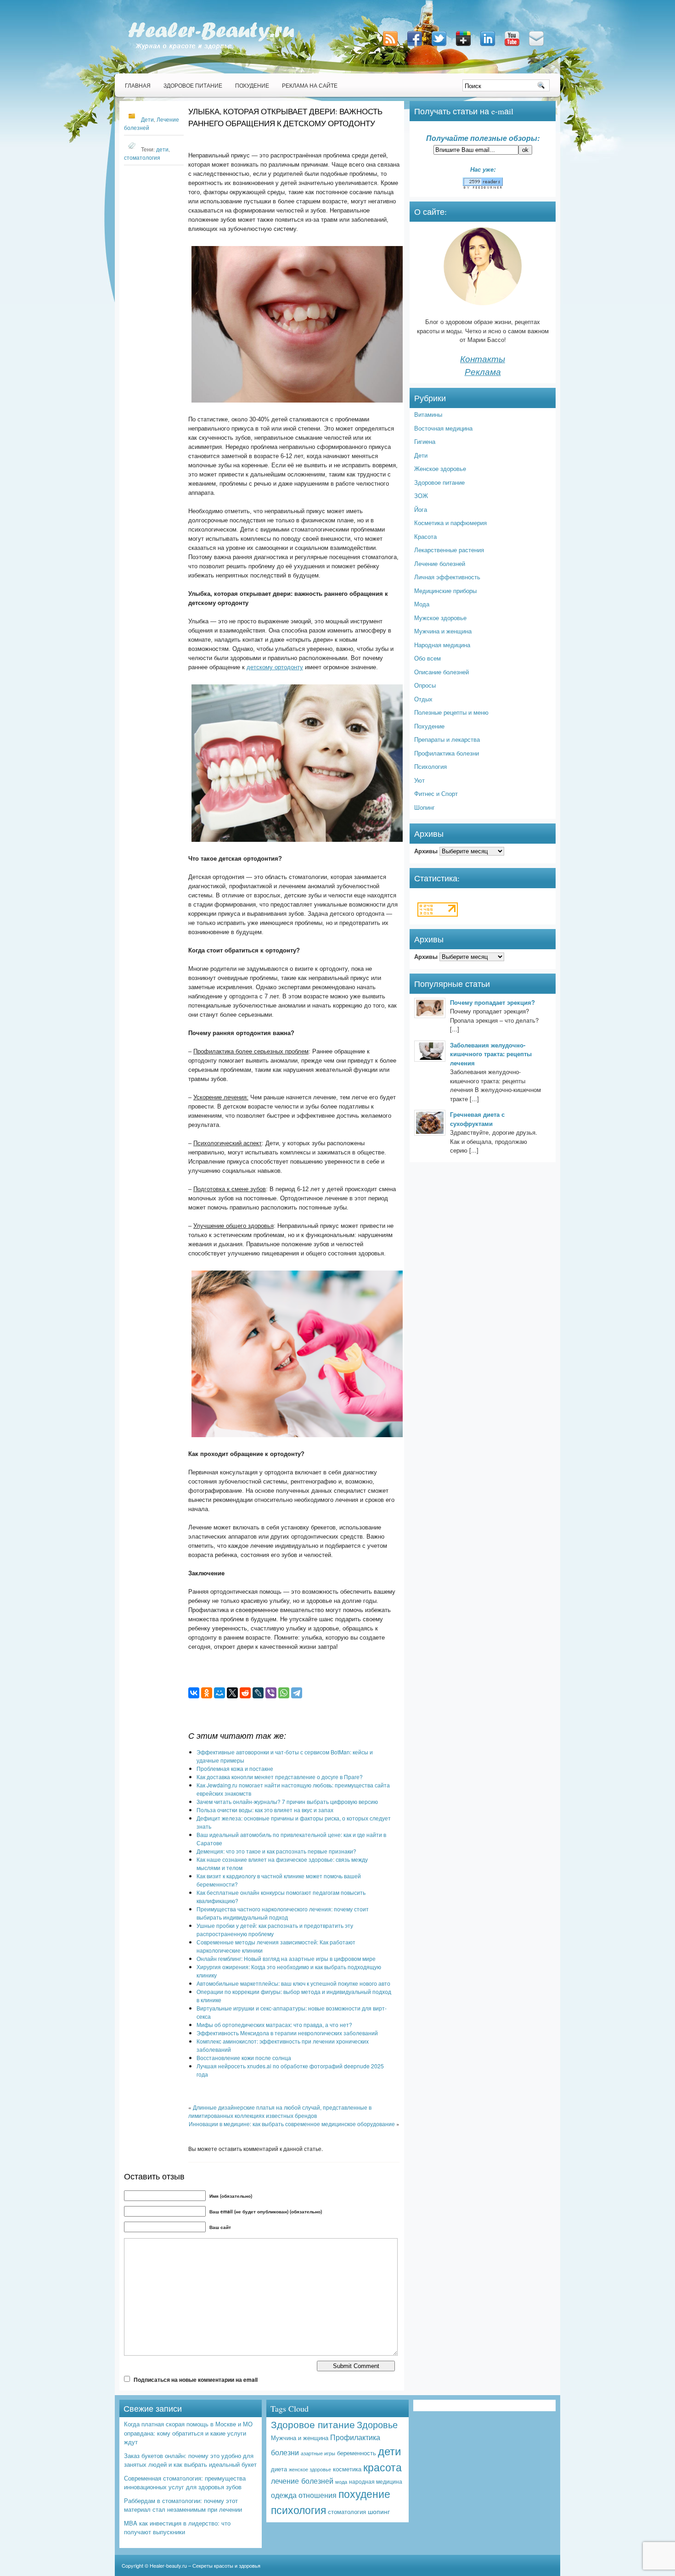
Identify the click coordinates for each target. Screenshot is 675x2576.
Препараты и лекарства (447, 739)
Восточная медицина (443, 428)
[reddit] (245, 1693)
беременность (357, 2453)
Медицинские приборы (445, 591)
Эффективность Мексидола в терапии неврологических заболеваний (287, 2033)
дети (162, 149)
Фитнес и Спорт (436, 793)
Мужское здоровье (440, 618)
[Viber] (271, 1693)
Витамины (428, 414)
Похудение (252, 85)
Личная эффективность (447, 577)
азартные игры (318, 2453)
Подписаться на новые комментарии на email (196, 2380)
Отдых (423, 699)
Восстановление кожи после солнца (244, 2058)
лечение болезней (302, 2481)
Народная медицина (442, 645)
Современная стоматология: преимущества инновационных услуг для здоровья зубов (185, 2483)
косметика (347, 2469)
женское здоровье (310, 2469)
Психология (430, 766)
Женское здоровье (440, 468)
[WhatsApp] (284, 1693)
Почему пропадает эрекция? (492, 1002)
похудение (364, 2494)
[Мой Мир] (219, 1693)
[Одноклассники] (207, 1693)
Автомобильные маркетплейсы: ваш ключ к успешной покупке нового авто (293, 1983)
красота (382, 2467)
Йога (421, 509)
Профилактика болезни (447, 753)
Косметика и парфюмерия (450, 523)
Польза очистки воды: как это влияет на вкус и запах (265, 1810)
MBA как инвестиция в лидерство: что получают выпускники (177, 2528)
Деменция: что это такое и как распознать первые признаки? (276, 1851)
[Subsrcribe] (391, 47)
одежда (284, 2495)
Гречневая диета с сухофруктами (477, 1119)
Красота (425, 536)
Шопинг (425, 807)
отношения (318, 2495)
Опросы (425, 685)
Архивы (426, 851)
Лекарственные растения (449, 550)
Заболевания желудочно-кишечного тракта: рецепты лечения (491, 1054)
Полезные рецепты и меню (451, 712)
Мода (422, 604)
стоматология (142, 157)
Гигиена (425, 441)
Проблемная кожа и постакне (235, 1768)
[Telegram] (297, 1693)
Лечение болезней (440, 563)
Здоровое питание (193, 85)
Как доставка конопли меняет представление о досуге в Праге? (280, 1777)
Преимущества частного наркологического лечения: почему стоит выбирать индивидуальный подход (283, 1913)
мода (341, 2482)
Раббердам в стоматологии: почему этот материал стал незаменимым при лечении (183, 2505)
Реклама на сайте (310, 85)
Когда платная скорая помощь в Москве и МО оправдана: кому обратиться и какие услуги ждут (188, 2433)
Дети (147, 119)
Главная (138, 85)
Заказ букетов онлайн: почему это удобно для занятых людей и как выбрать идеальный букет (190, 2460)
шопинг (379, 2511)
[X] (232, 1693)
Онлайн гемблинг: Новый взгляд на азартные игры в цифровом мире (286, 1958)
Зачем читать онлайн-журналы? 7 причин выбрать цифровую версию (287, 1801)
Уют (419, 780)
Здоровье (377, 2424)
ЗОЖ (421, 496)
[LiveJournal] (258, 1693)
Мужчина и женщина (443, 631)
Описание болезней (442, 672)
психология (298, 2510)
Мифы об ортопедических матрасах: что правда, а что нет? (274, 2024)
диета (279, 2469)
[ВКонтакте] (194, 1693)
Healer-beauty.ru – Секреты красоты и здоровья (205, 2565)
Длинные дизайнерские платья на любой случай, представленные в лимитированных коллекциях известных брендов (280, 2111)
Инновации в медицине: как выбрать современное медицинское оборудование (292, 2124)
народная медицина (376, 2481)
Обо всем (427, 658)
